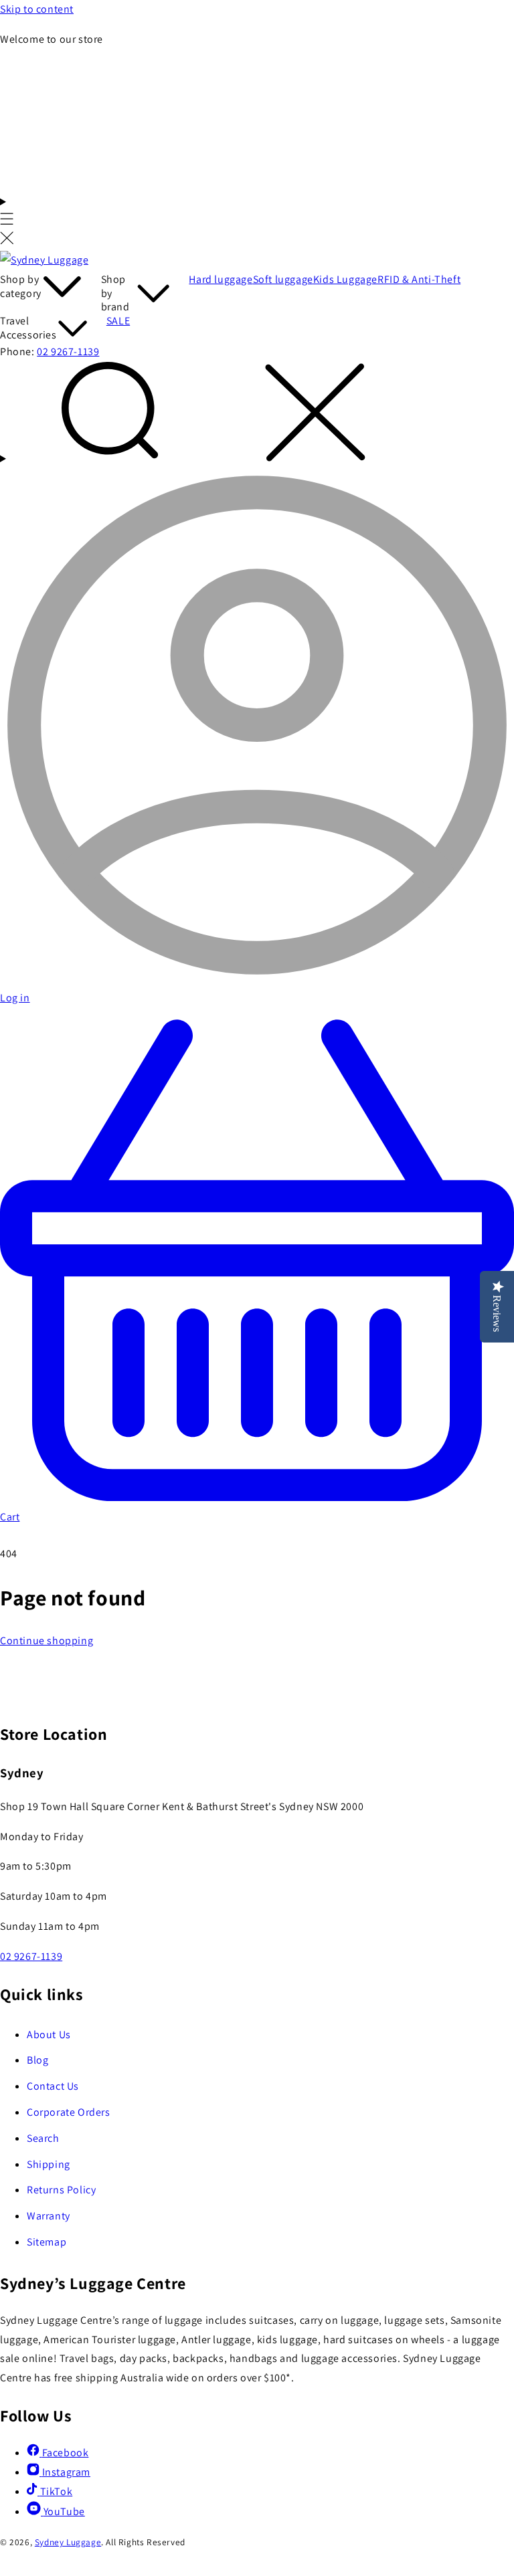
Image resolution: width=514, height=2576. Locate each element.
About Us (49, 2035)
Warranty (49, 2216)
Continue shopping (47, 1641)
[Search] (257, 415)
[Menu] (7, 222)
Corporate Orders (69, 2112)
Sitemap (47, 2242)
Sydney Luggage (68, 2542)
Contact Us (53, 2086)
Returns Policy (61, 2190)
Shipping (49, 2164)
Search (43, 2138)
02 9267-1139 (68, 352)
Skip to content (37, 9)
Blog (37, 2060)
